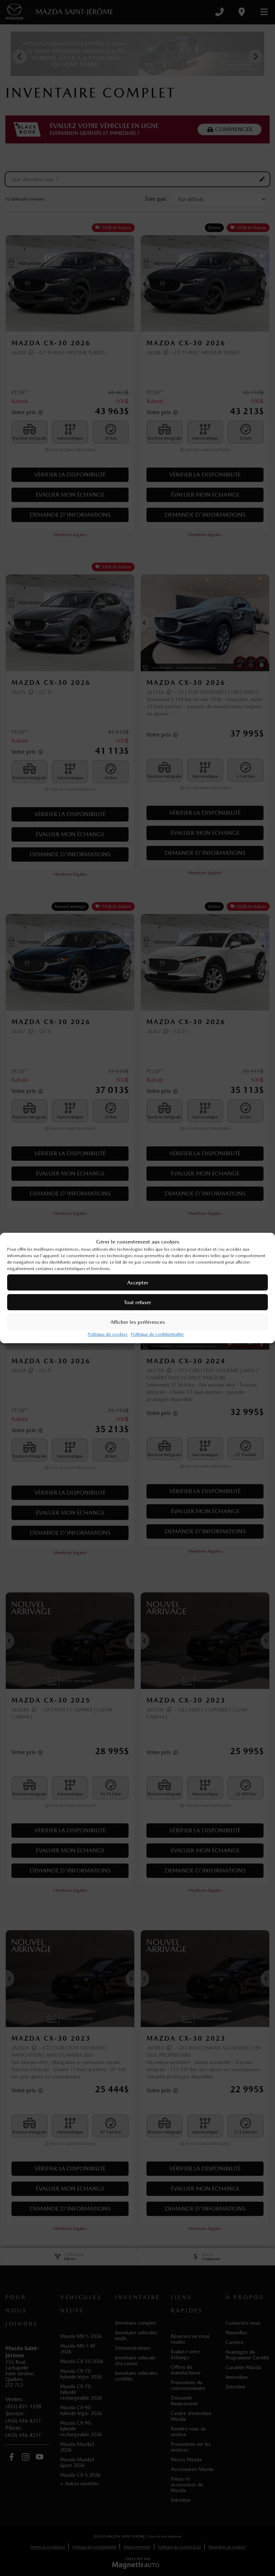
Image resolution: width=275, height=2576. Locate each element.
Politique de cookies (108, 1334)
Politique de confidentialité (157, 1334)
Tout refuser (137, 1302)
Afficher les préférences (137, 1322)
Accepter (138, 1283)
